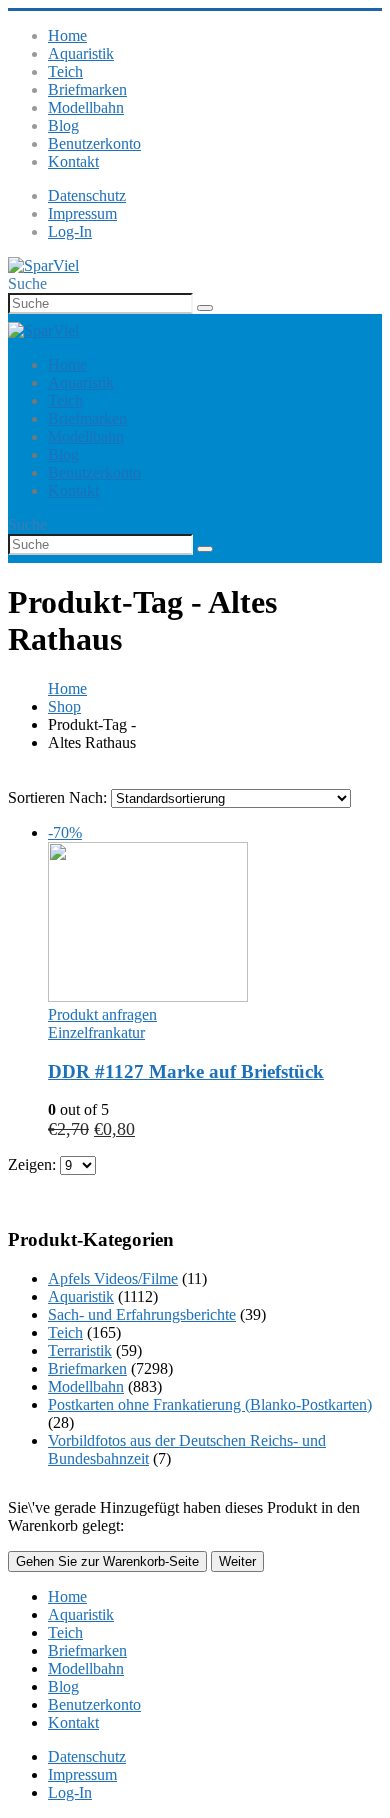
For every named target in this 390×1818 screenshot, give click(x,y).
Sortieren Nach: (59, 797)
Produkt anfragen (102, 1014)
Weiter (237, 1561)
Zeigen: (34, 1164)
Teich (65, 71)
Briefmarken (87, 89)
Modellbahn (86, 107)
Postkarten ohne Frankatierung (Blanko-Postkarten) (210, 1404)
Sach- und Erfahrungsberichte (142, 1314)
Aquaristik (81, 53)
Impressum (82, 213)
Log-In (70, 231)
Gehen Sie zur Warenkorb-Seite (107, 1561)
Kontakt (73, 161)
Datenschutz (87, 195)
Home (67, 35)
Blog (63, 125)
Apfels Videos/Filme (113, 1278)
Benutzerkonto (94, 143)
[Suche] (205, 308)
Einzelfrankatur (96, 1032)
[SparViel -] (43, 265)
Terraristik (80, 1350)
